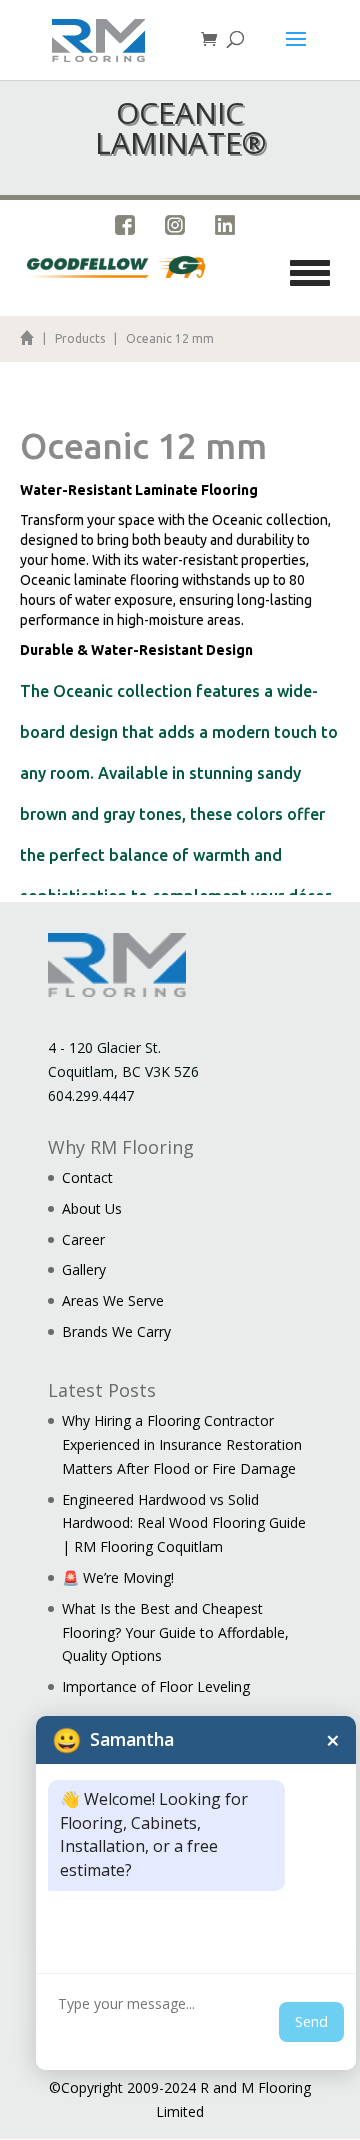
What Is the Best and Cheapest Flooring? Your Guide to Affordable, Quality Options (175, 1632)
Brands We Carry (116, 1331)
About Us (92, 1208)
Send (311, 2021)
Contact (87, 1177)
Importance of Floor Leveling (156, 1686)
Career (83, 1239)
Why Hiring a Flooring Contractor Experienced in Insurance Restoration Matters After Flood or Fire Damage (182, 1444)
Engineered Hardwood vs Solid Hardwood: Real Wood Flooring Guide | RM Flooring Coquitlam (184, 1523)
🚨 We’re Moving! (118, 1577)
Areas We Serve (113, 1300)
